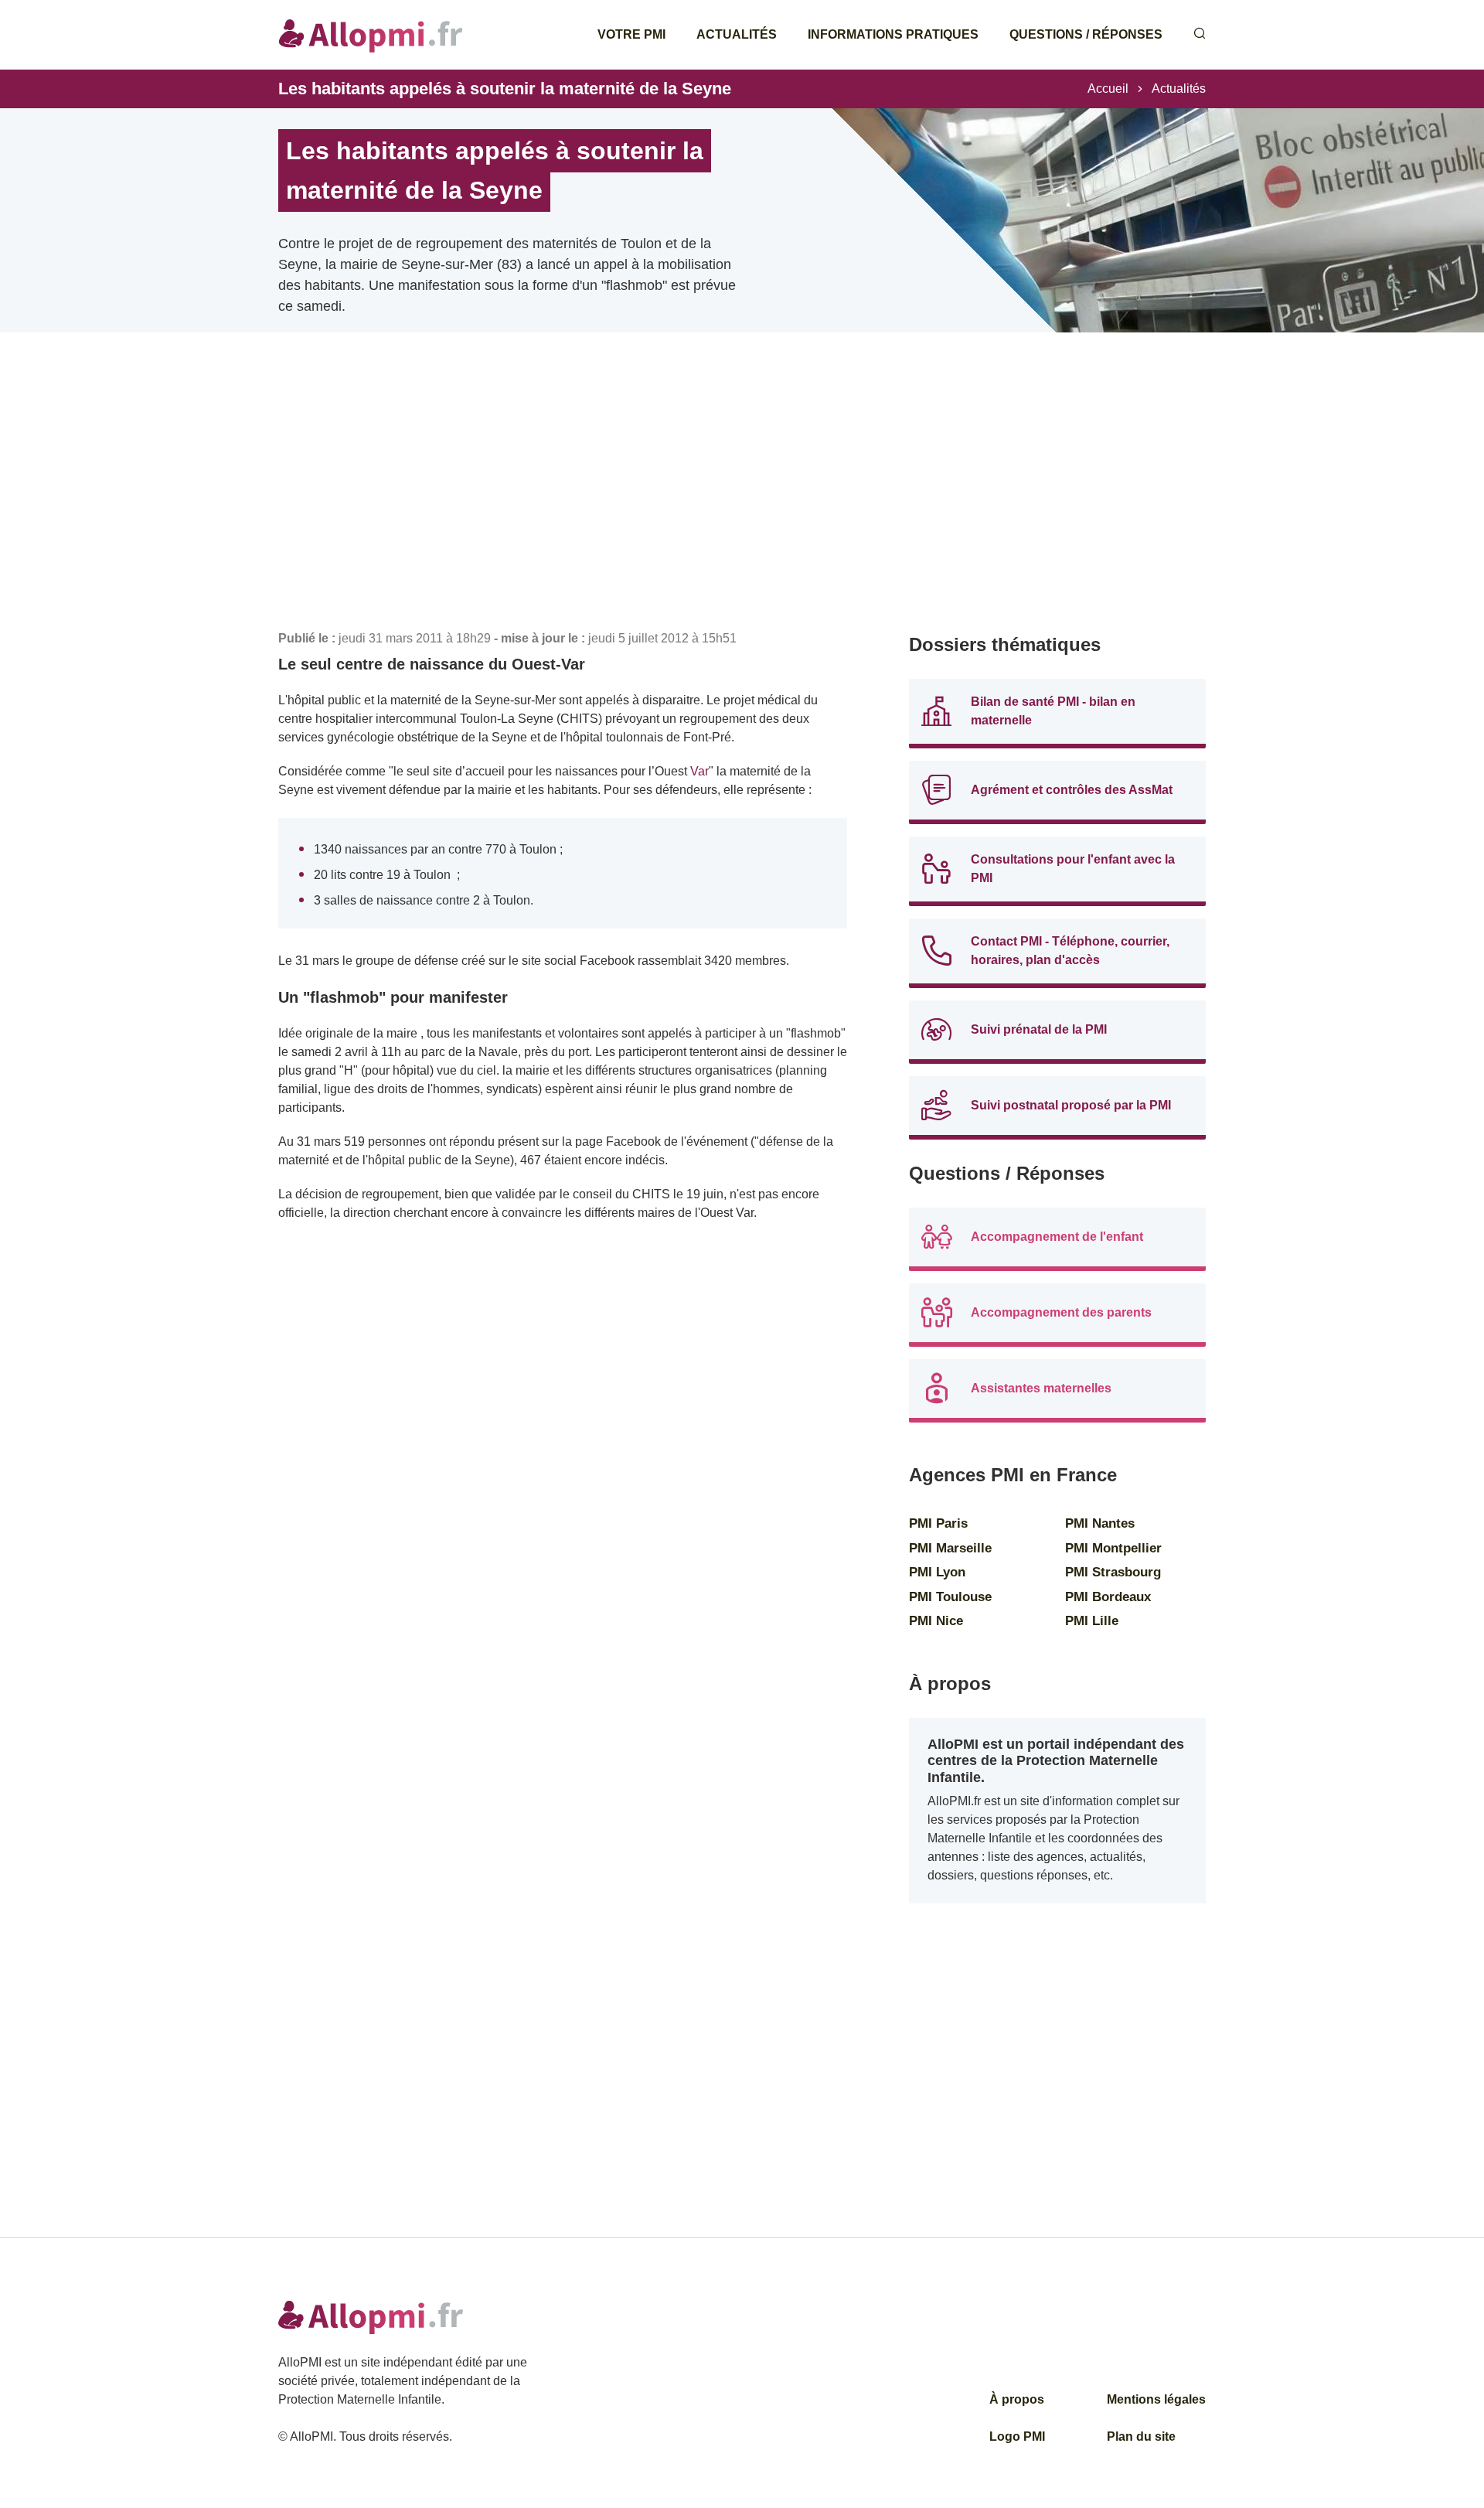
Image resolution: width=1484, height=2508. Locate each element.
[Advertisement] (563, 503)
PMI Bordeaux (1108, 1597)
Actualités (737, 34)
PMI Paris (938, 1523)
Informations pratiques (893, 34)
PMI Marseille (950, 1548)
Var (699, 771)
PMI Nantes (1100, 1523)
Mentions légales (1156, 2399)
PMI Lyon (937, 1572)
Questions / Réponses (1086, 34)
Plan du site (1141, 2436)
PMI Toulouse (950, 1597)
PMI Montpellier (1113, 1548)
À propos (1017, 2399)
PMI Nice (936, 1621)
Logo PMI (1017, 2436)
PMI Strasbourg (1113, 1572)
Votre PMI (631, 34)
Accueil (1108, 89)
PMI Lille (1092, 1621)
